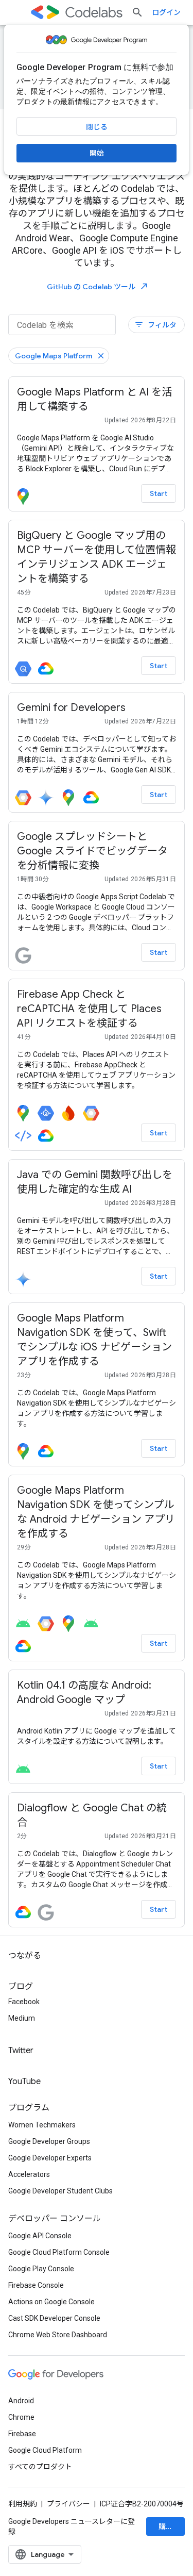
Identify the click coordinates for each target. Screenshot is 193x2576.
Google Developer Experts (50, 2158)
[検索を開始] (137, 12)
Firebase (22, 2434)
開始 (97, 153)
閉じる (97, 127)
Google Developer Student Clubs (60, 2191)
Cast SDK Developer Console (54, 2318)
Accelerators (29, 2174)
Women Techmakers (42, 2125)
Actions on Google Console (51, 2302)
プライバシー (68, 2504)
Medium (22, 2018)
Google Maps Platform (54, 356)
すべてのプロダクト (40, 2467)
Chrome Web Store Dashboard (58, 2335)
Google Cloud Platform (45, 2450)
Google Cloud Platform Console (59, 2252)
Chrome (21, 2417)
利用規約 (23, 2504)
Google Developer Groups (49, 2141)
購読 (166, 2527)
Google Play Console (41, 2269)
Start (159, 493)
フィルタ (155, 325)
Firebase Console (36, 2285)
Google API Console (40, 2236)
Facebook (24, 2002)
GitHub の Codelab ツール (98, 286)
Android (21, 2401)
